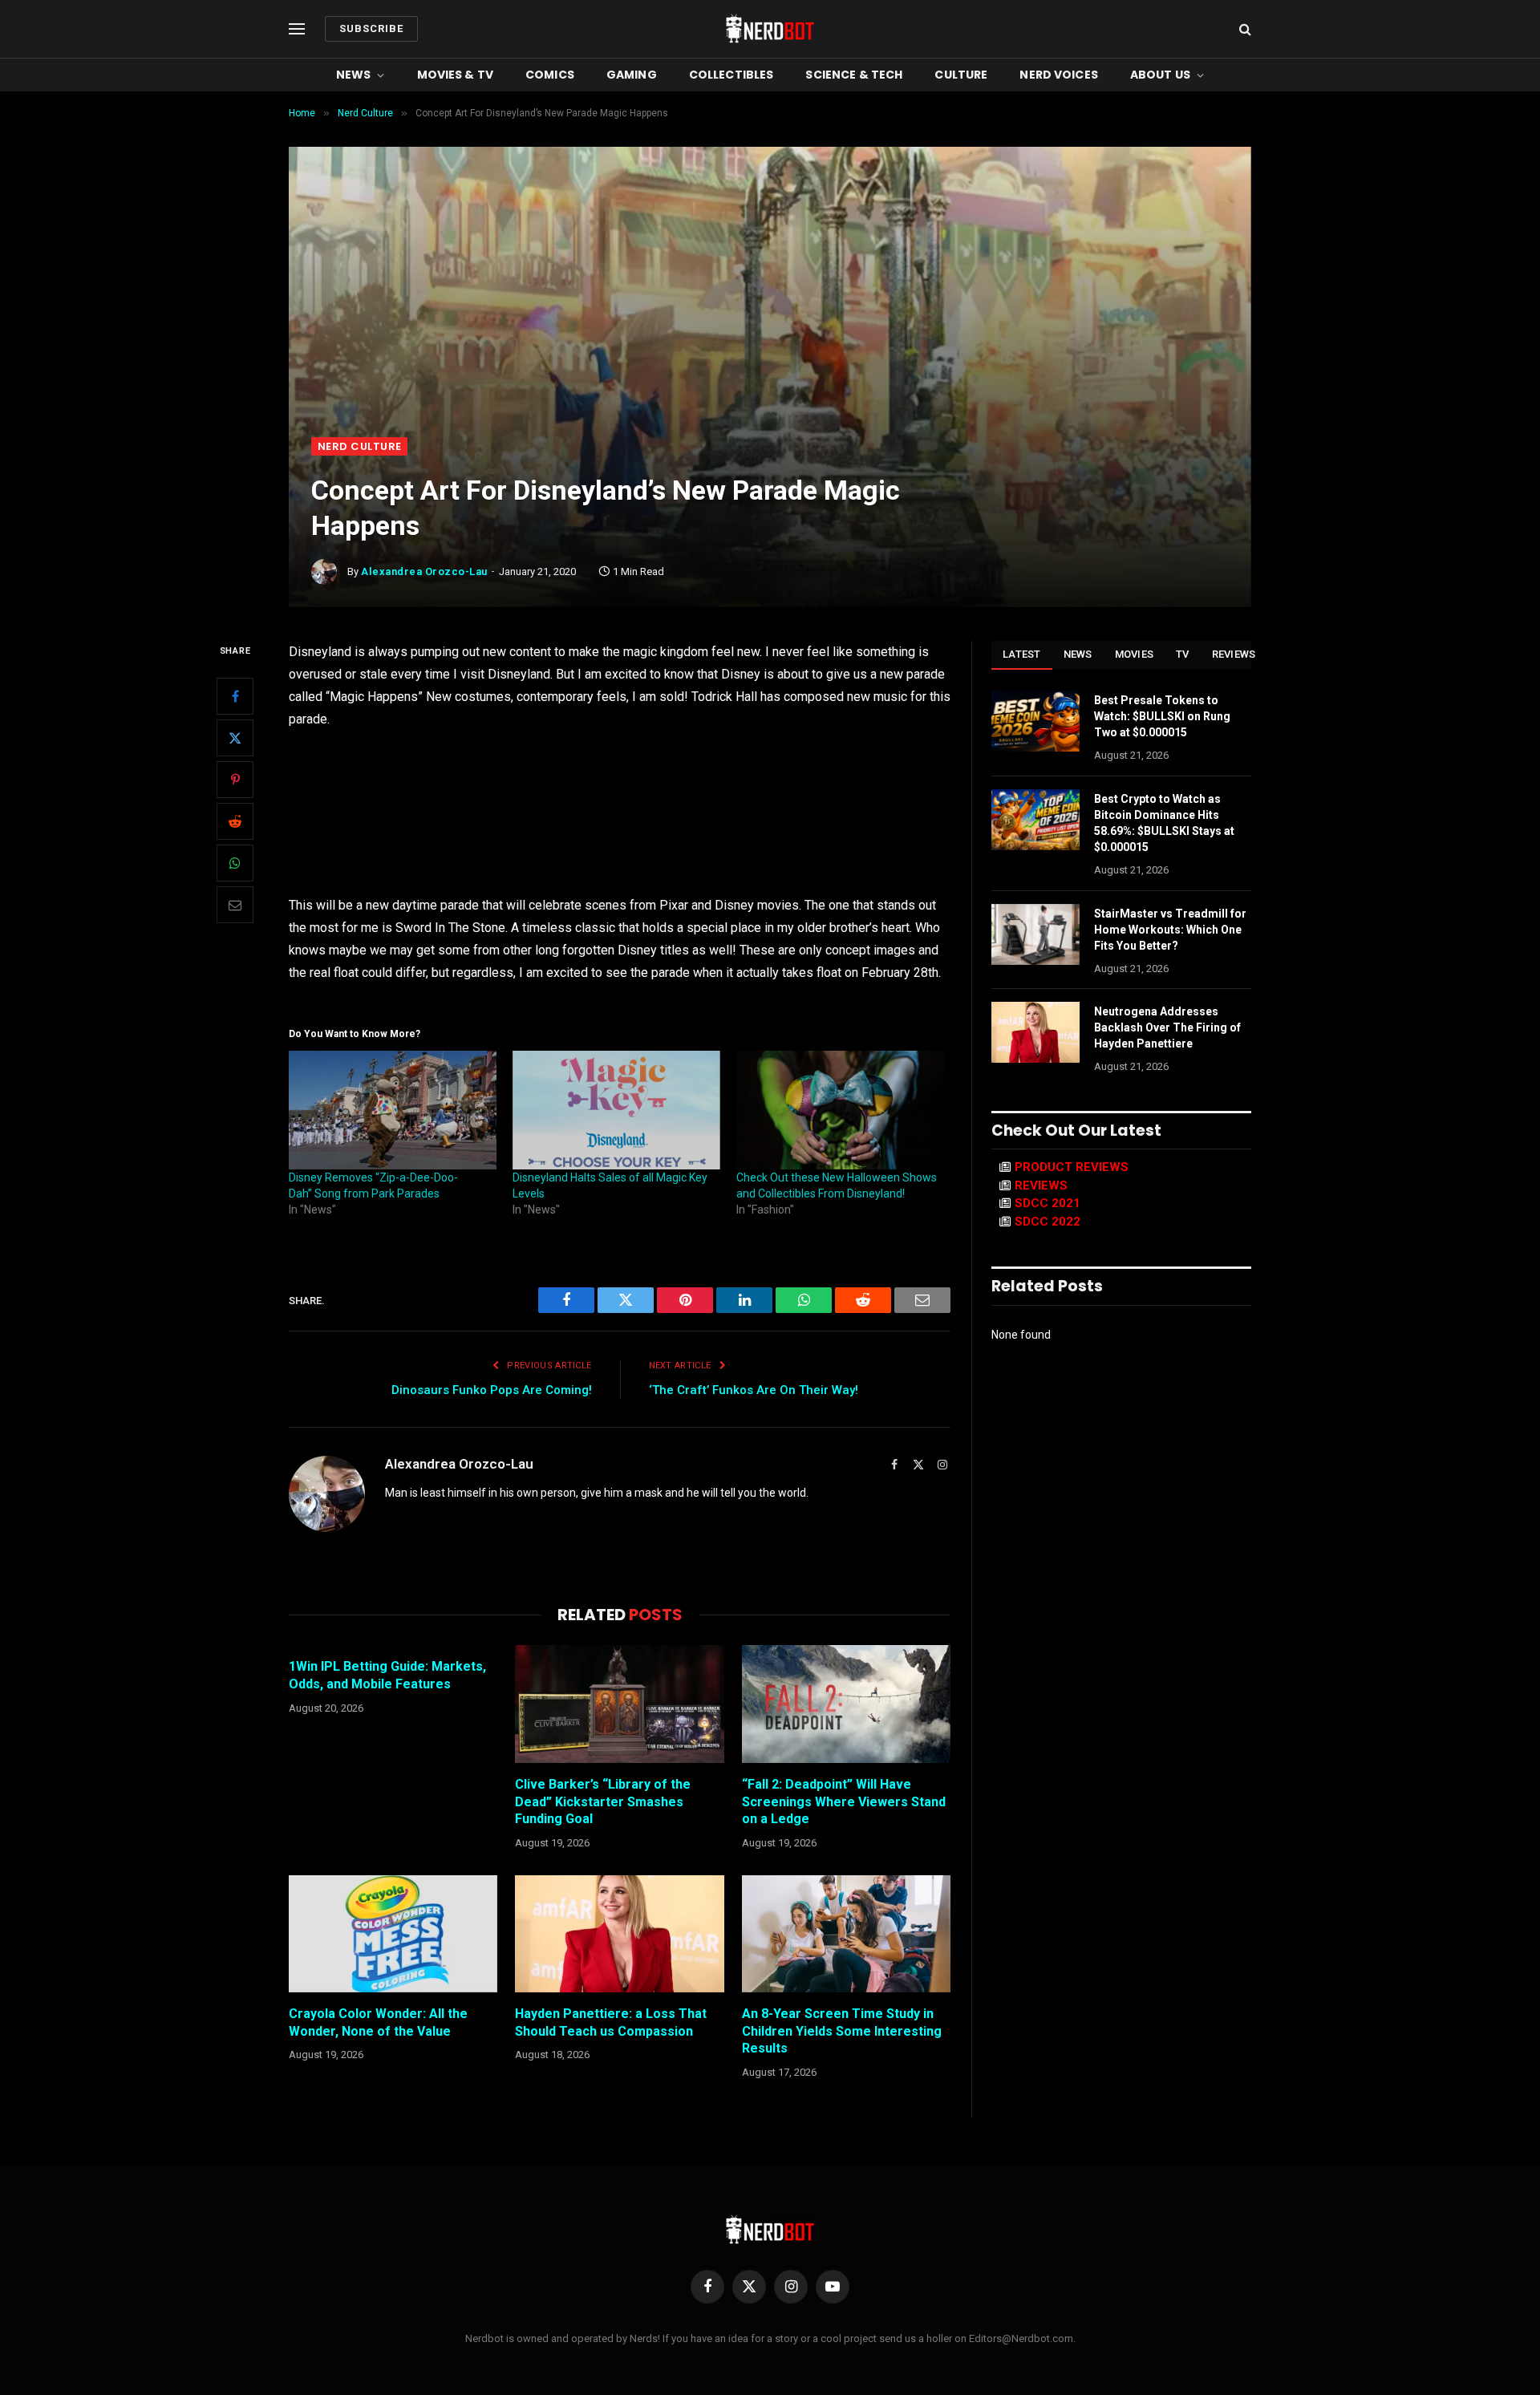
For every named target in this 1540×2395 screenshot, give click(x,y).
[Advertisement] (770, 317)
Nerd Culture (359, 446)
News (354, 75)
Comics (550, 75)
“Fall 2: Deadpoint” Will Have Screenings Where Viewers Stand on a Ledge (844, 1802)
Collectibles (731, 75)
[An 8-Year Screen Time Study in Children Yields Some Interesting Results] (846, 1934)
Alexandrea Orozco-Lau (424, 571)
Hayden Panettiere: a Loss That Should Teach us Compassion (611, 2022)
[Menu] (297, 29)
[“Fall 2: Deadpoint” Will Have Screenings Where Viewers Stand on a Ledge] (846, 1704)
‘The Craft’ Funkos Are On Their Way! (754, 1390)
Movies (1135, 654)
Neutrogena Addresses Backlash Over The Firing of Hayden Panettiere (1167, 1027)
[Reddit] (235, 822)
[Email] (235, 906)
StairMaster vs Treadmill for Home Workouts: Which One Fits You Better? (1170, 930)
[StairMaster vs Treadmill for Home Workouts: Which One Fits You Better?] (1035, 934)
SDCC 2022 (1048, 1222)
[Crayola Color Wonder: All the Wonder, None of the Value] (393, 1934)
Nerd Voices (1059, 75)
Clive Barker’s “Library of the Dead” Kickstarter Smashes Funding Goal (603, 1802)
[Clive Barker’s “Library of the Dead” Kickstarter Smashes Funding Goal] (619, 1704)
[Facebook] (235, 697)
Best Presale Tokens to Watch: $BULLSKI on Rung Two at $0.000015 (1162, 716)
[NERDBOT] (770, 29)
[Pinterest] (235, 780)
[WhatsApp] (235, 864)
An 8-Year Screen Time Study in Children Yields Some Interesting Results (842, 2031)
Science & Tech (854, 75)
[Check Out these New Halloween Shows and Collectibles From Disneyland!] (840, 1110)
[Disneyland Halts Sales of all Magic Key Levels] (616, 1110)
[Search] (1244, 29)
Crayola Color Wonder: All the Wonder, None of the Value (378, 2022)
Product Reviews (1072, 1167)
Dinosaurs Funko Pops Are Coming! (492, 1390)
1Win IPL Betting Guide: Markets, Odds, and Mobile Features (387, 1675)
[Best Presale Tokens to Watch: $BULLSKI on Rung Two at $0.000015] (1035, 721)
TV (1183, 654)
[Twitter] (235, 739)
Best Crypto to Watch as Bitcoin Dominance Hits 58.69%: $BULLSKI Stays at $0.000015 (1164, 823)
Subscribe (371, 28)
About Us (1160, 75)
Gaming (632, 75)
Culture (961, 75)
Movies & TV (456, 75)
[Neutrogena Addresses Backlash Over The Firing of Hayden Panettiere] (1035, 1032)
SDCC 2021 (1048, 1203)
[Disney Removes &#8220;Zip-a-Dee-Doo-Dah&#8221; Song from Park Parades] (393, 1110)
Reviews (1234, 654)
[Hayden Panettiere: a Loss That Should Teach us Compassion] (619, 1934)
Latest (1022, 654)
